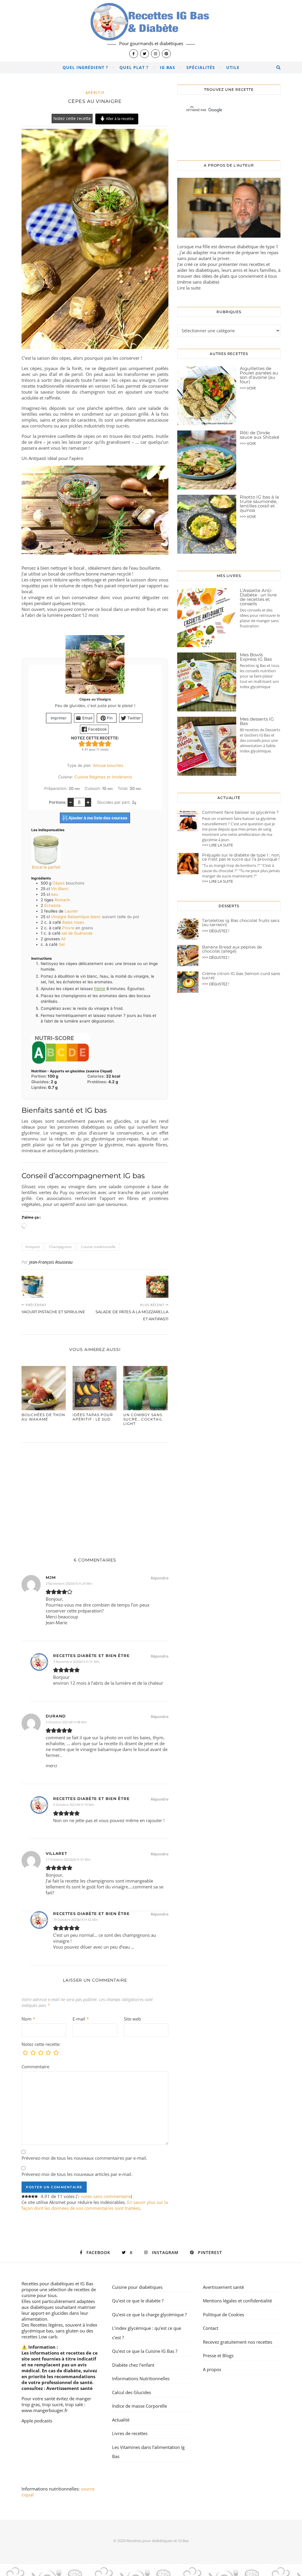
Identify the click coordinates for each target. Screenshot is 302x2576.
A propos (212, 2369)
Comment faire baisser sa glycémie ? (240, 812)
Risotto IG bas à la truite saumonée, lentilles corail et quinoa (259, 504)
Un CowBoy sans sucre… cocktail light (143, 1419)
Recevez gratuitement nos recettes (238, 2342)
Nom (28, 2019)
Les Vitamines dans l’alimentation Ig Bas (148, 2452)
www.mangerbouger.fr (45, 2410)
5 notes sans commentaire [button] (104, 2196)
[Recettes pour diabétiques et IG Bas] (151, 31)
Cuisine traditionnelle (98, 1247)
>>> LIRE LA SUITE (218, 845)
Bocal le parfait (46, 867)
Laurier (71, 911)
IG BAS (168, 67)
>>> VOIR (248, 388)
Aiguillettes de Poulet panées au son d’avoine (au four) (259, 375)
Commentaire (35, 2067)
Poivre (68, 928)
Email (87, 718)
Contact (211, 2328)
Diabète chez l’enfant (133, 2365)
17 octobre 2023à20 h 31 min (68, 1859)
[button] (82, 743)
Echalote (52, 905)
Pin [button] (109, 718)
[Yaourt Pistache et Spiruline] (33, 1287)
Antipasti (33, 1247)
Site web (132, 2019)
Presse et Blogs (218, 2355)
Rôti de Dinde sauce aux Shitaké (260, 435)
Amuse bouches (108, 765)
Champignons (60, 1247)
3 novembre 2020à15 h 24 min (69, 1583)
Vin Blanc (60, 889)
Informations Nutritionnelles (141, 2378)
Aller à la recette (119, 119)
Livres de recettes (130, 2433)
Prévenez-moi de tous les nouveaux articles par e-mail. (77, 2174)
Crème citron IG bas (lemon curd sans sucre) (241, 976)
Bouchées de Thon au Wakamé (43, 1417)
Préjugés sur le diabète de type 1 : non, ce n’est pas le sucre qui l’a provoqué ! (241, 857)
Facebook (97, 729)
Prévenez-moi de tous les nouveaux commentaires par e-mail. (84, 2158)
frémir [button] (100, 989)
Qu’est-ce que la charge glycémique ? (149, 2314)
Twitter (133, 718)
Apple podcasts (37, 2421)
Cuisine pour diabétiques (137, 2287)
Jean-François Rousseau (51, 1262)
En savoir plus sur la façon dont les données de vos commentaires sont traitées (95, 2205)
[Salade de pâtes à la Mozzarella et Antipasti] (157, 1287)
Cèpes (59, 883)
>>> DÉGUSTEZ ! (216, 931)
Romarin (62, 900)
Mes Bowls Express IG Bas (256, 657)
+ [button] (88, 802)
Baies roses (73, 922)
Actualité (121, 2420)
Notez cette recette (72, 119)
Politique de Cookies (224, 2314)
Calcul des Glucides (132, 2392)
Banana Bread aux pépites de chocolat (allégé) (232, 949)
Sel (62, 944)
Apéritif (95, 93)
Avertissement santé (69, 2388)
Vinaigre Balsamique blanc (76, 917)
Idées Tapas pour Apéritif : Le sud (93, 1417)
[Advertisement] (95, 1494)
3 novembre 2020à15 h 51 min (76, 1662)
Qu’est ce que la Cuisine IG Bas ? (145, 2351)
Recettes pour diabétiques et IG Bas (57, 2284)
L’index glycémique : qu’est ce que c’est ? (147, 2333)
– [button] (70, 802)
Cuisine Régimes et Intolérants (103, 777)
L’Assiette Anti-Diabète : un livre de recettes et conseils (258, 597)
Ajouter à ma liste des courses (97, 818)
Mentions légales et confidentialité (237, 2301)
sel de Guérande (77, 933)
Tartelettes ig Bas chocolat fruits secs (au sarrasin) (241, 923)
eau (55, 894)
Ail (63, 939)
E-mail (81, 2019)
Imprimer (59, 718)
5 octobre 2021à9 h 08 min (66, 1722)
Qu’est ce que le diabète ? (138, 2301)
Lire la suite (189, 288)
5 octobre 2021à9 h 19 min (74, 1805)
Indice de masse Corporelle (139, 2406)
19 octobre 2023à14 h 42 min (75, 1920)
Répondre (160, 1578)
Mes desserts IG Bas (257, 721)
